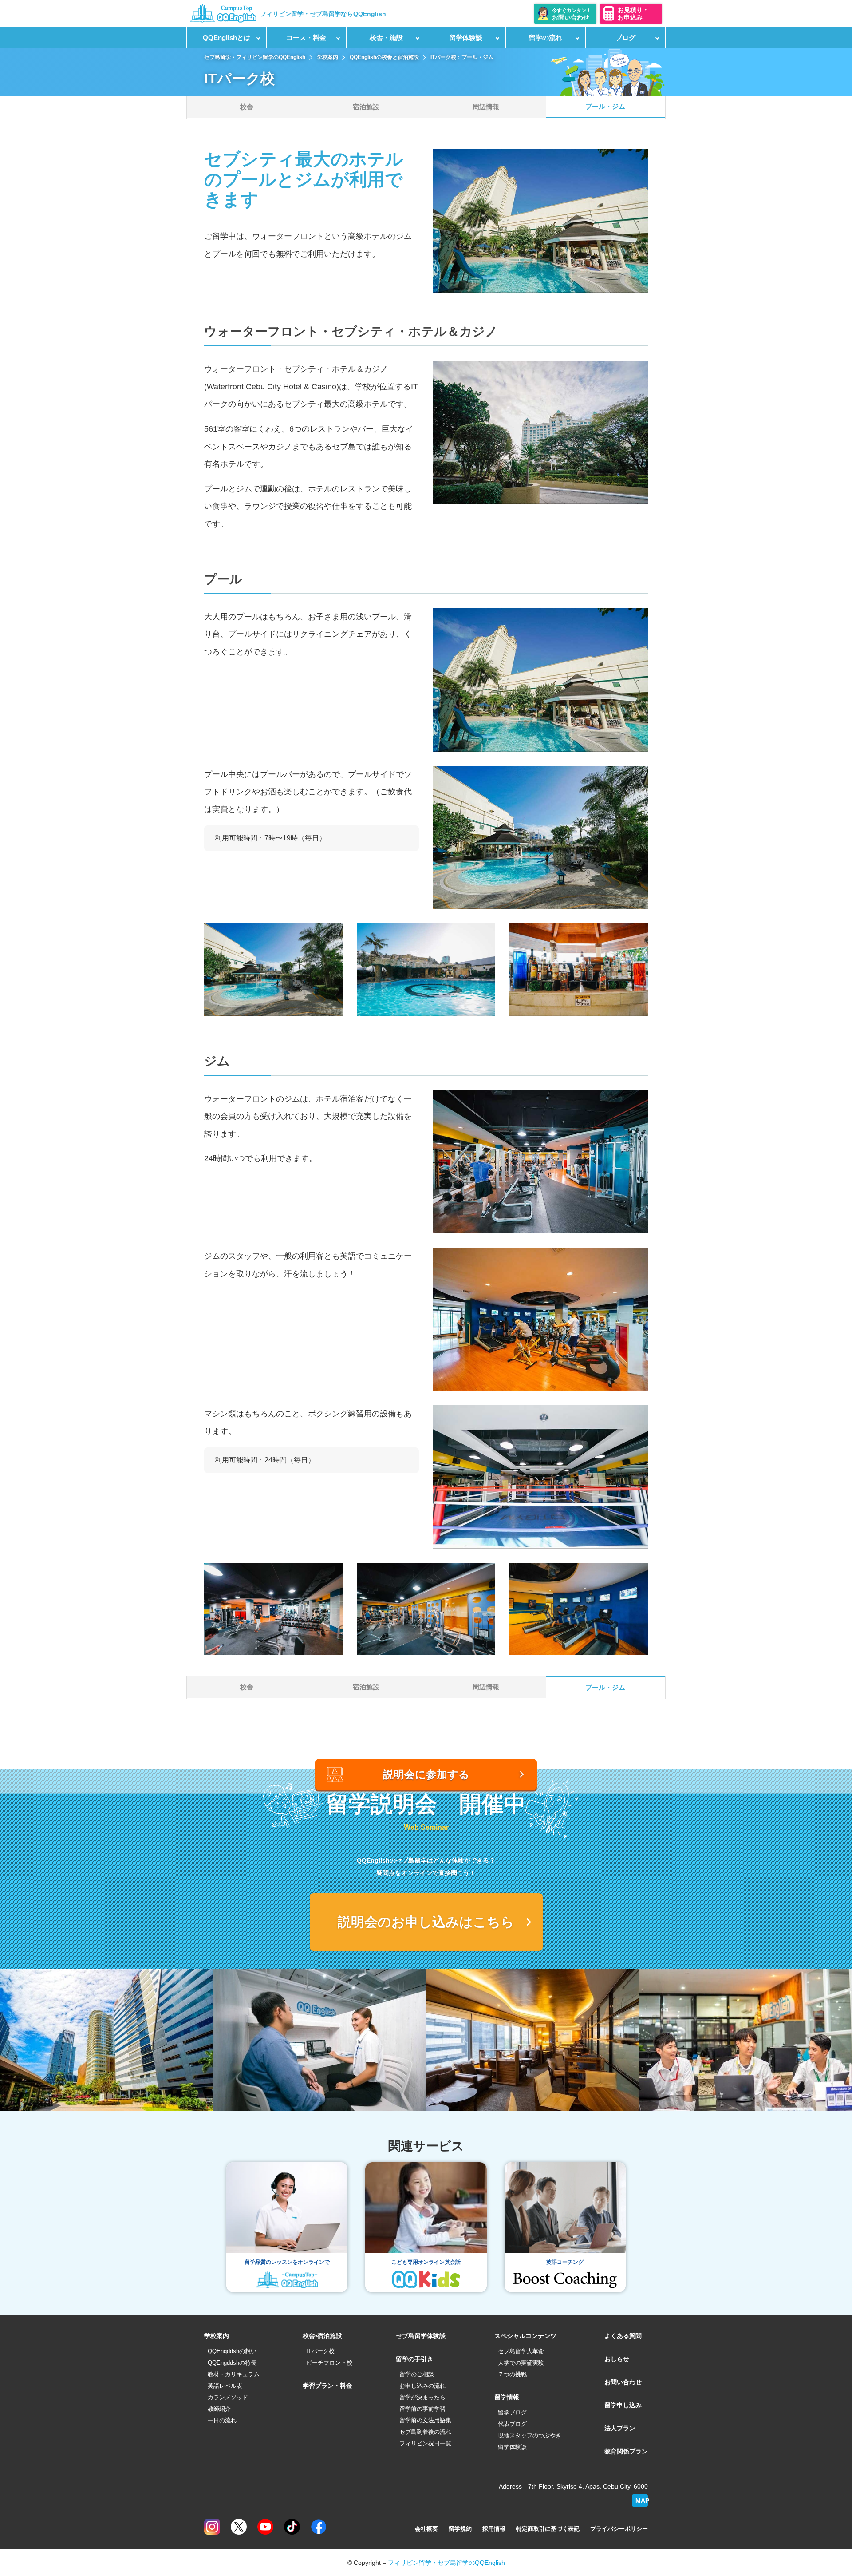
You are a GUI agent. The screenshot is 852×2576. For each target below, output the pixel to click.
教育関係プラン (626, 2451)
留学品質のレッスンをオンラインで (287, 2262)
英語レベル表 (225, 2386)
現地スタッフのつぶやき (530, 2435)
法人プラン (620, 2428)
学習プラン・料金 (327, 2386)
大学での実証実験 (521, 2363)
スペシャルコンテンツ (525, 2336)
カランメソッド (228, 2397)
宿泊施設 (366, 107)
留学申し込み (623, 2405)
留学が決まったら (422, 2397)
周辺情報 (486, 107)
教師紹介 (219, 2409)
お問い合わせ (623, 2382)
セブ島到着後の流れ (425, 2432)
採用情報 (494, 2529)
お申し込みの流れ (422, 2386)
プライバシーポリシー (619, 2529)
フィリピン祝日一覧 (425, 2443)
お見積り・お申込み (633, 14)
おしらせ (617, 2359)
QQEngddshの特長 (232, 2363)
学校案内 (217, 2336)
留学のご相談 (417, 2374)
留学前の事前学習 (422, 2409)
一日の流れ (222, 2420)
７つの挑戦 (512, 2374)
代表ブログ (512, 2424)
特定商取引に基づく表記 (548, 2529)
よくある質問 (623, 2336)
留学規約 (460, 2529)
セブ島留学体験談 (421, 2336)
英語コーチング (565, 2262)
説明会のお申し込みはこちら (426, 1922)
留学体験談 (512, 2447)
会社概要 (426, 2529)
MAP (642, 2501)
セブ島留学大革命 (521, 2351)
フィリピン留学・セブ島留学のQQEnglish (446, 2563)
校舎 (247, 107)
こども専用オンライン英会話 (426, 2262)
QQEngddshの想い (232, 2351)
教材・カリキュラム (234, 2374)
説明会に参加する (426, 1774)
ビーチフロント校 (329, 2363)
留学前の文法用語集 (425, 2420)
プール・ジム (605, 106)
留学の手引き (414, 2359)
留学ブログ (512, 2412)
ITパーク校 (320, 2351)
